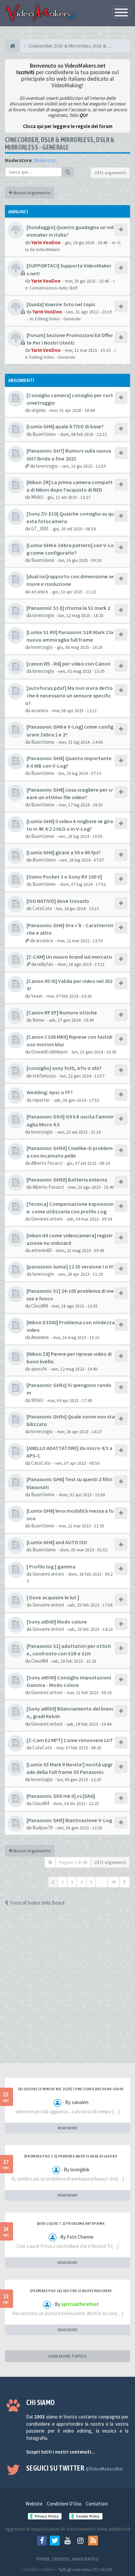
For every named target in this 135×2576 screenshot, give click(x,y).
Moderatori (45, 160)
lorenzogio (47, 466)
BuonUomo (44, 434)
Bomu (39, 1020)
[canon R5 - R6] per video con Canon (68, 664)
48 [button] (113, 1882)
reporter (41, 1100)
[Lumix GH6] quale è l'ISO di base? (65, 426)
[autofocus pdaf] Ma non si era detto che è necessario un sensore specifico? (69, 695)
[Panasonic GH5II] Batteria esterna (67, 1180)
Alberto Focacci (47, 1163)
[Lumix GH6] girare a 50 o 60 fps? (64, 852)
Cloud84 (39, 1306)
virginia (38, 410)
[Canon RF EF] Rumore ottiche (62, 1012)
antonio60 (41, 1250)
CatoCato (42, 908)
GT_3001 (40, 529)
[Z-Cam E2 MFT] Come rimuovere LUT (70, 1740)
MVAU (37, 497)
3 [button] (72, 1882)
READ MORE (67, 2128)
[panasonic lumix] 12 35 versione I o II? (70, 1267)
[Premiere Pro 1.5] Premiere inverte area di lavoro (71, 2156)
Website (34, 2504)
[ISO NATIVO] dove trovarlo (58, 901)
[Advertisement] (67, 1991)
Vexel (37, 996)
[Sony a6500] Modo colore (57, 1622)
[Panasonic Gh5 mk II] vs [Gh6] (61, 1796)
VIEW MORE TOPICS (67, 2356)
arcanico (40, 592)
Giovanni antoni (47, 1219)
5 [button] (91, 1882)
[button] (125, 1882)
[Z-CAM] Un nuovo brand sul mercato (69, 957)
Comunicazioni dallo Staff (53, 288)
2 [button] (62, 1882)
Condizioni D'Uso (64, 2504)
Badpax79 (42, 1828)
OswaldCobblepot (49, 1052)
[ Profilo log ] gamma (51, 1566)
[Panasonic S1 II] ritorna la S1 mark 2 (68, 608)
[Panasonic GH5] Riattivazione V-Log (69, 1820)
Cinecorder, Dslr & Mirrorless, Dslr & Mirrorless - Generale (60, 143)
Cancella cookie (37, 2569)
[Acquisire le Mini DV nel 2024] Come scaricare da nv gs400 (71, 2089)
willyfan (45, 964)
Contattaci (97, 2504)
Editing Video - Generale (58, 319)
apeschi (39, 1369)
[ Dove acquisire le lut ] (53, 1597)
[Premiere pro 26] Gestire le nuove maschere (71, 2291)
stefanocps (44, 1076)
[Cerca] (68, 172)
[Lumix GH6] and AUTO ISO (57, 1542)
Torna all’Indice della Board (36, 1903)
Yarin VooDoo (46, 242)
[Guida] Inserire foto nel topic (61, 304)
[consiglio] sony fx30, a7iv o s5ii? (64, 1068)
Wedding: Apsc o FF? (50, 1092)
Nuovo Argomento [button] (31, 193)
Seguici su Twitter (75, 2468)
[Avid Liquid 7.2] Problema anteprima (71, 2224)
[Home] (13, 46)
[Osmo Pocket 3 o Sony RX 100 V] (64, 877)
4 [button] (81, 1882)
